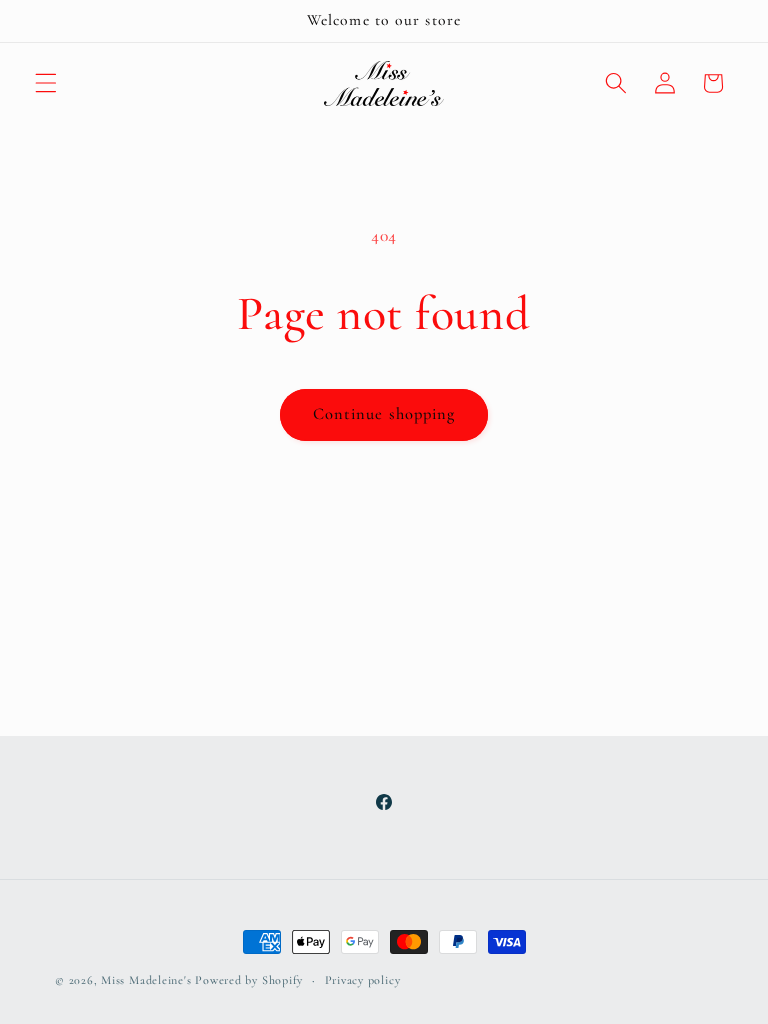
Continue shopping (384, 414)
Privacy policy (363, 980)
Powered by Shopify (249, 980)
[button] (46, 83)
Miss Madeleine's (146, 980)
